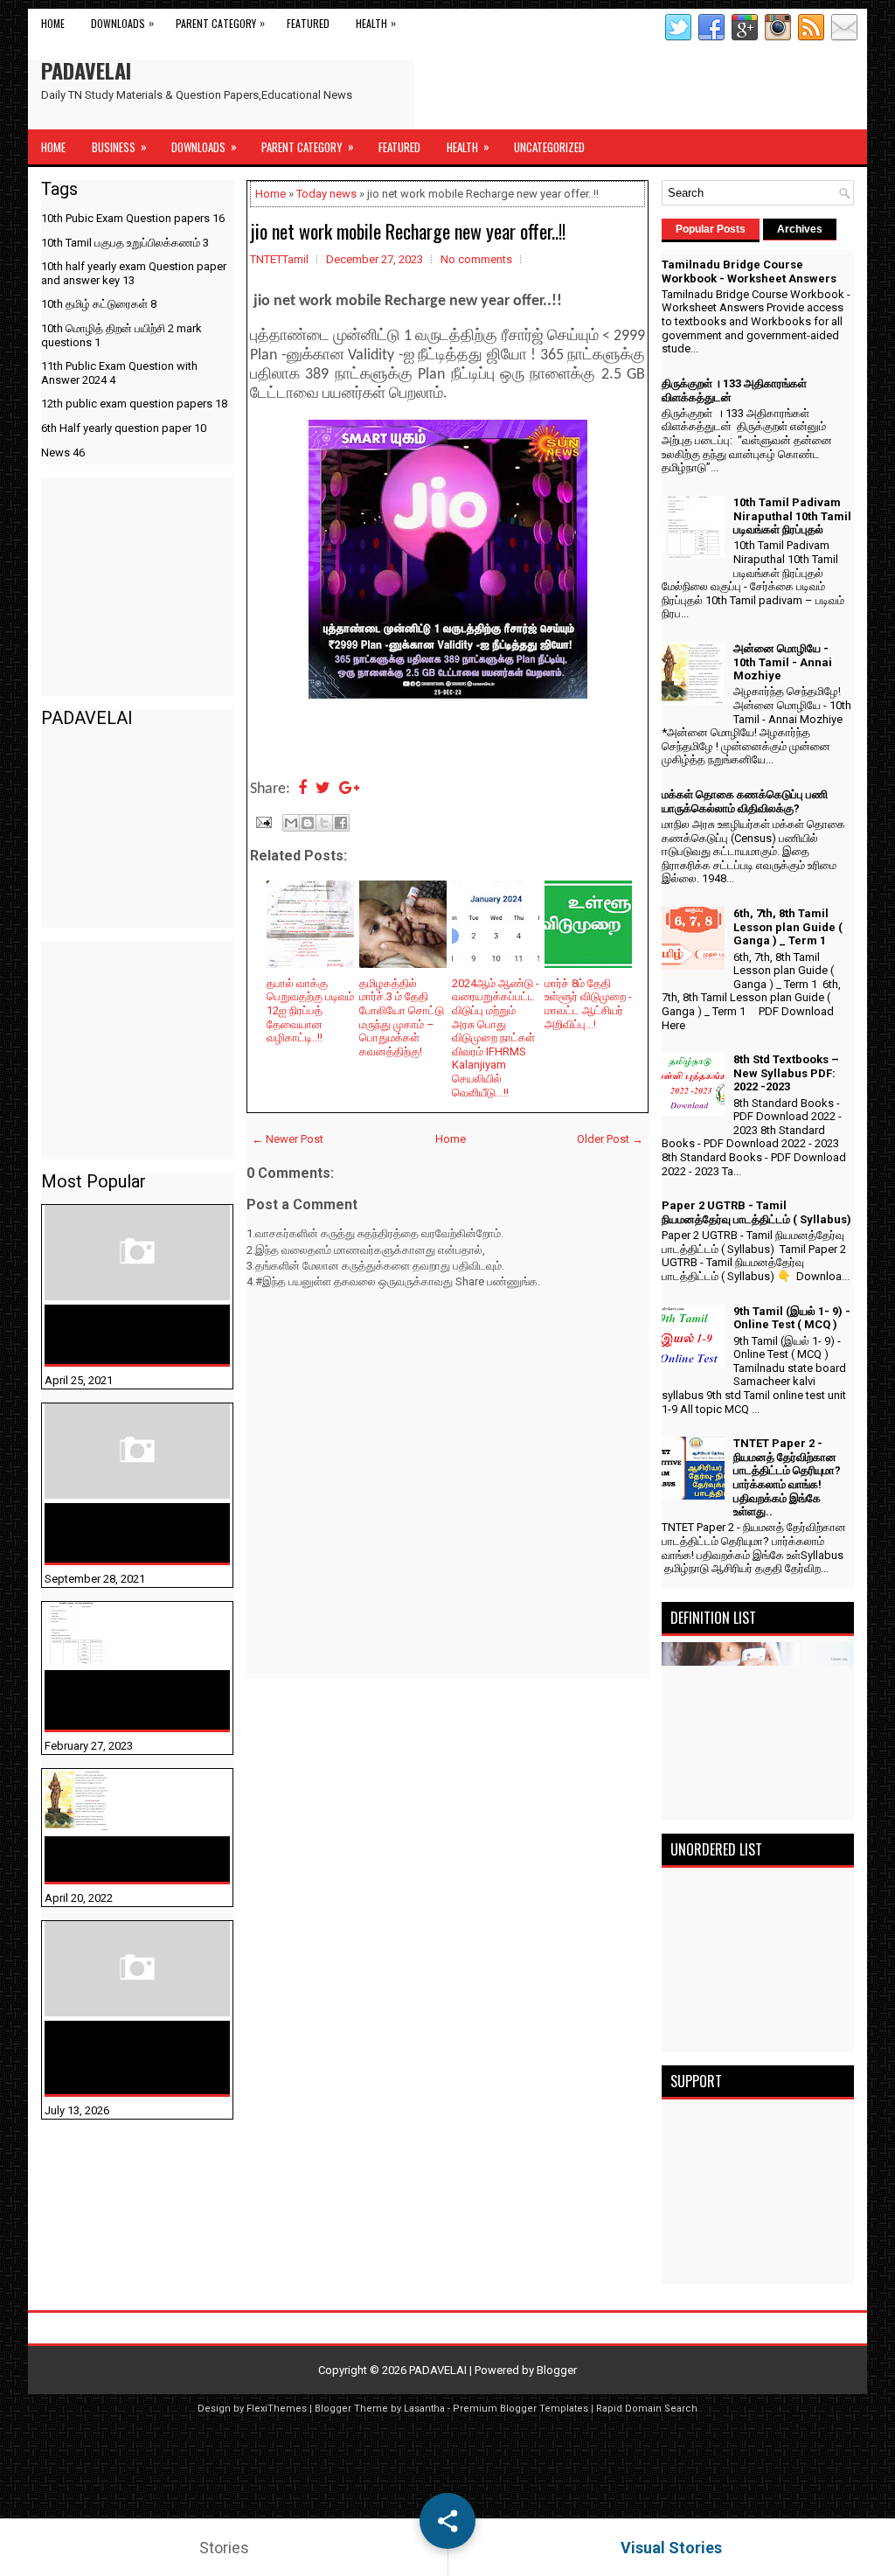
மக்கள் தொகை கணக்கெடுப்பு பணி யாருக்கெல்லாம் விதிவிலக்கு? (109, 2057)
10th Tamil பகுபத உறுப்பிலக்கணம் (125, 243)
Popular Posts (711, 229)
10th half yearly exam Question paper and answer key (134, 273)
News (63, 453)
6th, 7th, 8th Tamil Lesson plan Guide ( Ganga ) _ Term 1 (788, 927)
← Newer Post (288, 1139)
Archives (800, 229)
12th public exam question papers (134, 404)
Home (53, 23)
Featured (308, 23)
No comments (476, 259)
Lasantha (424, 2409)
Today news (326, 194)
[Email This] (291, 823)
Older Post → (610, 1139)
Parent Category (220, 23)
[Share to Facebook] (341, 823)
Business (119, 146)
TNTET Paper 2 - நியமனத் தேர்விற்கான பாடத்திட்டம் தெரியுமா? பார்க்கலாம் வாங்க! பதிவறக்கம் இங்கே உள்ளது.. (787, 1477)
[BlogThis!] (308, 823)
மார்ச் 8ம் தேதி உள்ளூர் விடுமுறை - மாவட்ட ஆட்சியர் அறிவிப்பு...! (588, 1004)
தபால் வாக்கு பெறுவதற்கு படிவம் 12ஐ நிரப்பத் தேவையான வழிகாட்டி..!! (310, 1010)
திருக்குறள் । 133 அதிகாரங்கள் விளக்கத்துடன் (102, 1533)
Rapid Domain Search (647, 2409)
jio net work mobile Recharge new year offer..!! (408, 231)
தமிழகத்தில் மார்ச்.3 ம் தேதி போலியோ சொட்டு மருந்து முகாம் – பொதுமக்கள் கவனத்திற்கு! (402, 1017)
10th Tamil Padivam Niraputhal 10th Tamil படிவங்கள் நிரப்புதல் (121, 1700)
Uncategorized (549, 147)
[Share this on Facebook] (302, 789)
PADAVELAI (86, 70)
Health (376, 23)
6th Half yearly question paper (124, 428)
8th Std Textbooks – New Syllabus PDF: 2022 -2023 (786, 1073)
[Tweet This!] (323, 789)
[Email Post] (262, 821)
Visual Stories (671, 2548)
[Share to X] (324, 823)
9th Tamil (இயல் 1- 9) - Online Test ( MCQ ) (792, 1318)
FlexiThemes (277, 2409)
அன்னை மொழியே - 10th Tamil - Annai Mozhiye (127, 1859)
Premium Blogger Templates (520, 2409)
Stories (224, 2548)
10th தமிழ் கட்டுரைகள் (99, 304)
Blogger (557, 2370)
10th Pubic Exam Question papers (133, 218)
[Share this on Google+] (349, 789)
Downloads (122, 23)
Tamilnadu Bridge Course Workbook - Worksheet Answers (129, 1334)
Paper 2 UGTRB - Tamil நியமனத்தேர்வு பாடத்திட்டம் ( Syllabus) (756, 1212)
